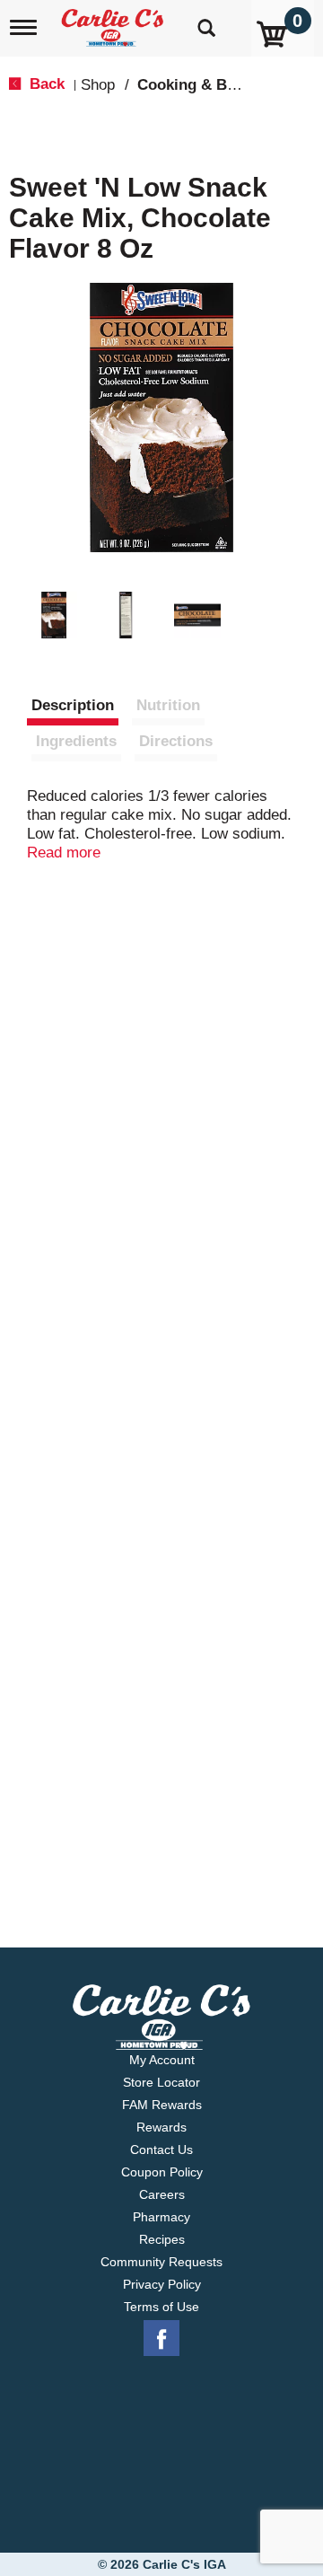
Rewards (161, 2127)
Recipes (162, 2239)
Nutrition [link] (168, 705)
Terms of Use (161, 2307)
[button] (54, 615)
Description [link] (73, 705)
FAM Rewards (162, 2105)
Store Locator (161, 2082)
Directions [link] (176, 741)
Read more (64, 853)
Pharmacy (161, 2217)
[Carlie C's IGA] (114, 22)
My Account (162, 2060)
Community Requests (161, 2262)
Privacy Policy (162, 2284)
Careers (162, 2194)
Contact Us (161, 2150)
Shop (98, 85)
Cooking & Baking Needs (226, 85)
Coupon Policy (162, 2172)
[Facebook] (161, 2339)
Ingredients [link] (76, 741)
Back (45, 84)
